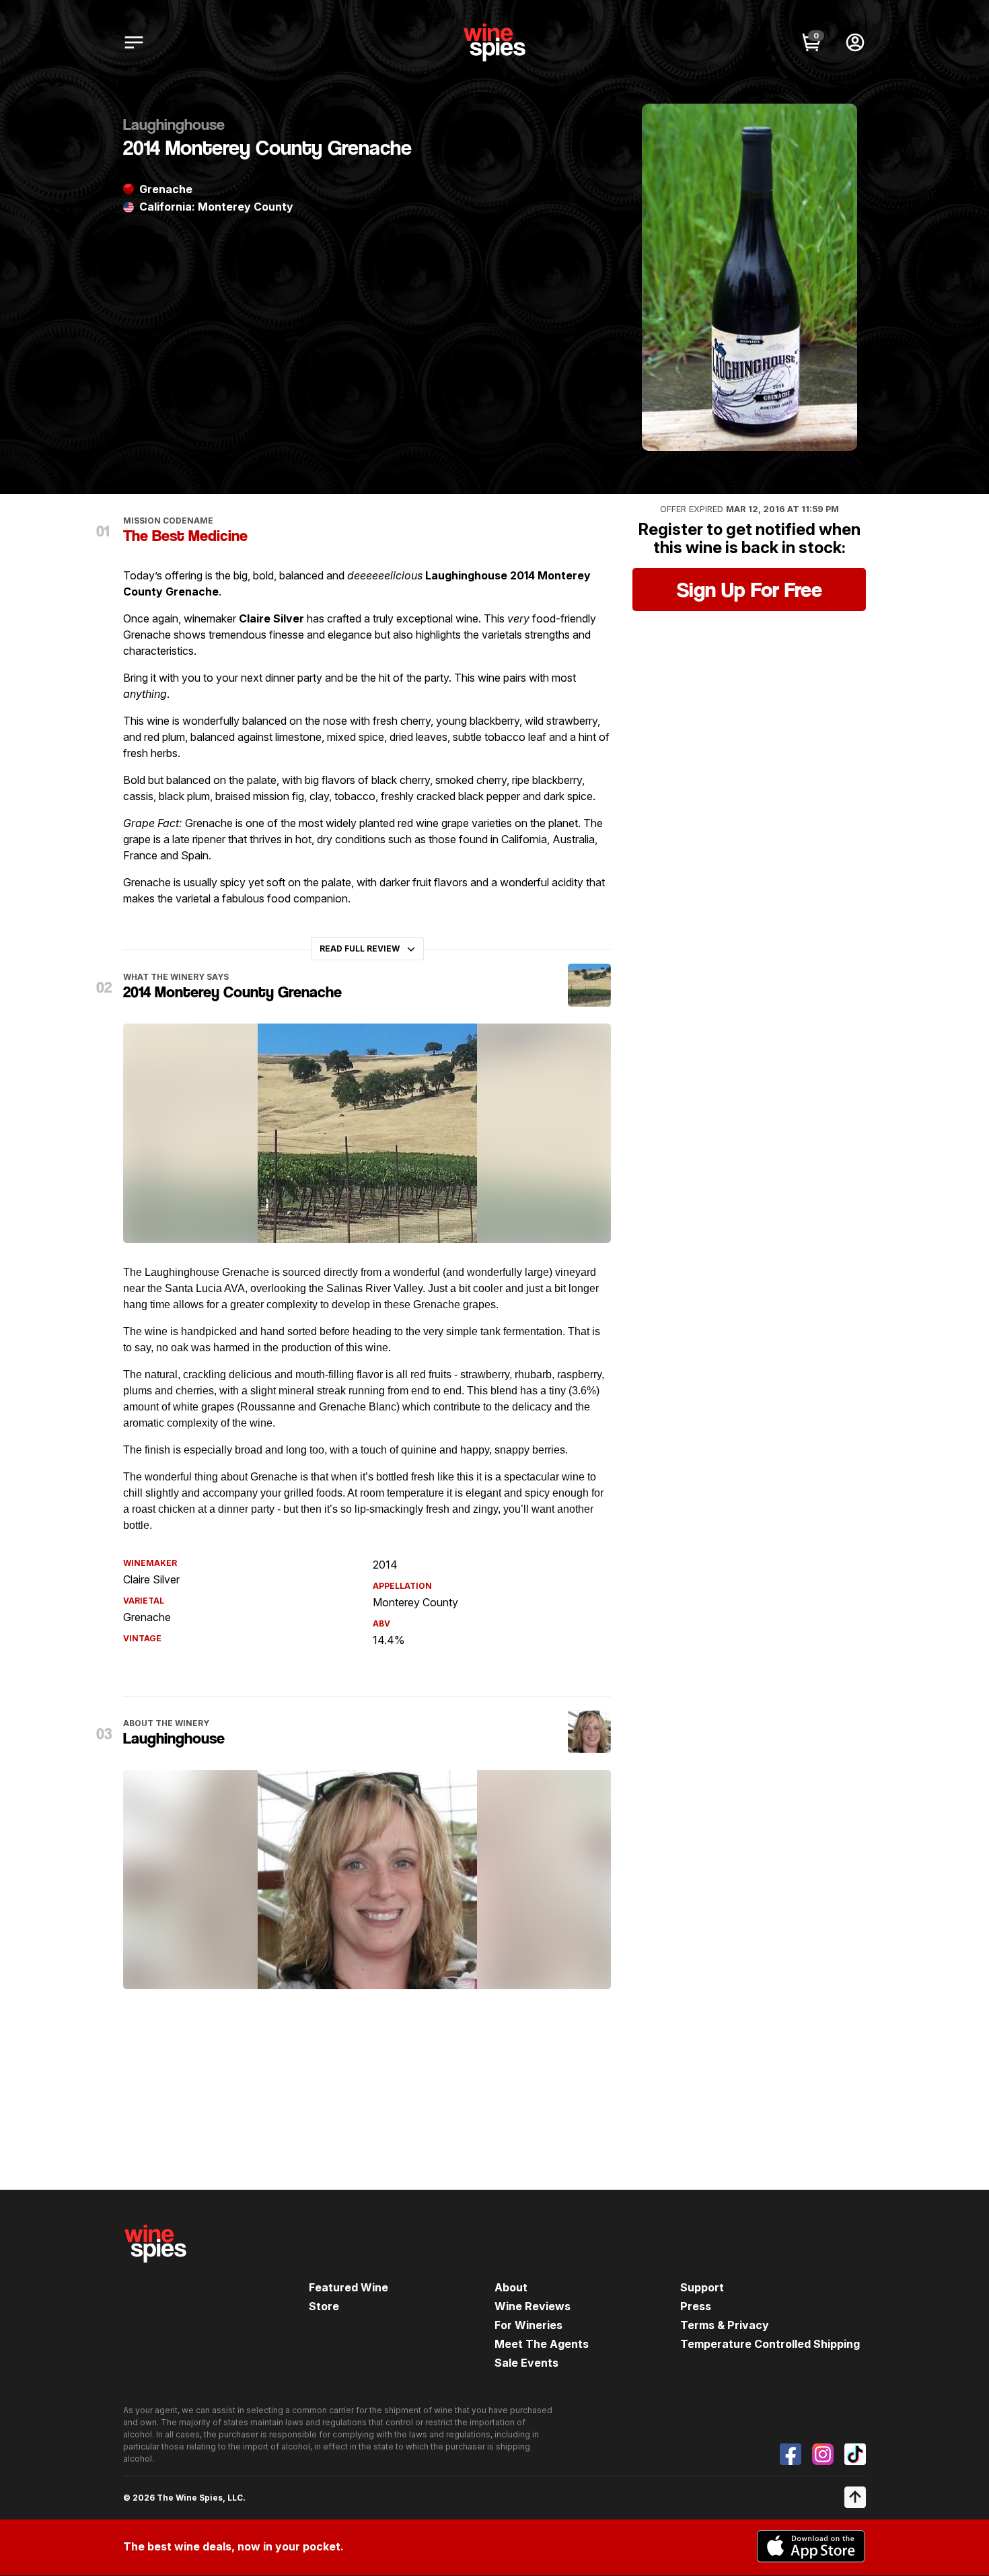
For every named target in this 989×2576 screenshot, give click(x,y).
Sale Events (526, 2363)
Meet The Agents (542, 2344)
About (511, 2287)
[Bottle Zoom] (836, 125)
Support (702, 2287)
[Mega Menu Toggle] (134, 42)
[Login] (855, 42)
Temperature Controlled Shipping (770, 2344)
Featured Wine (349, 2287)
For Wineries (528, 2325)
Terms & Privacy (725, 2325)
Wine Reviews (533, 2306)
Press (696, 2306)
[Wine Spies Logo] (155, 2272)
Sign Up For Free (749, 589)
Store (324, 2306)
